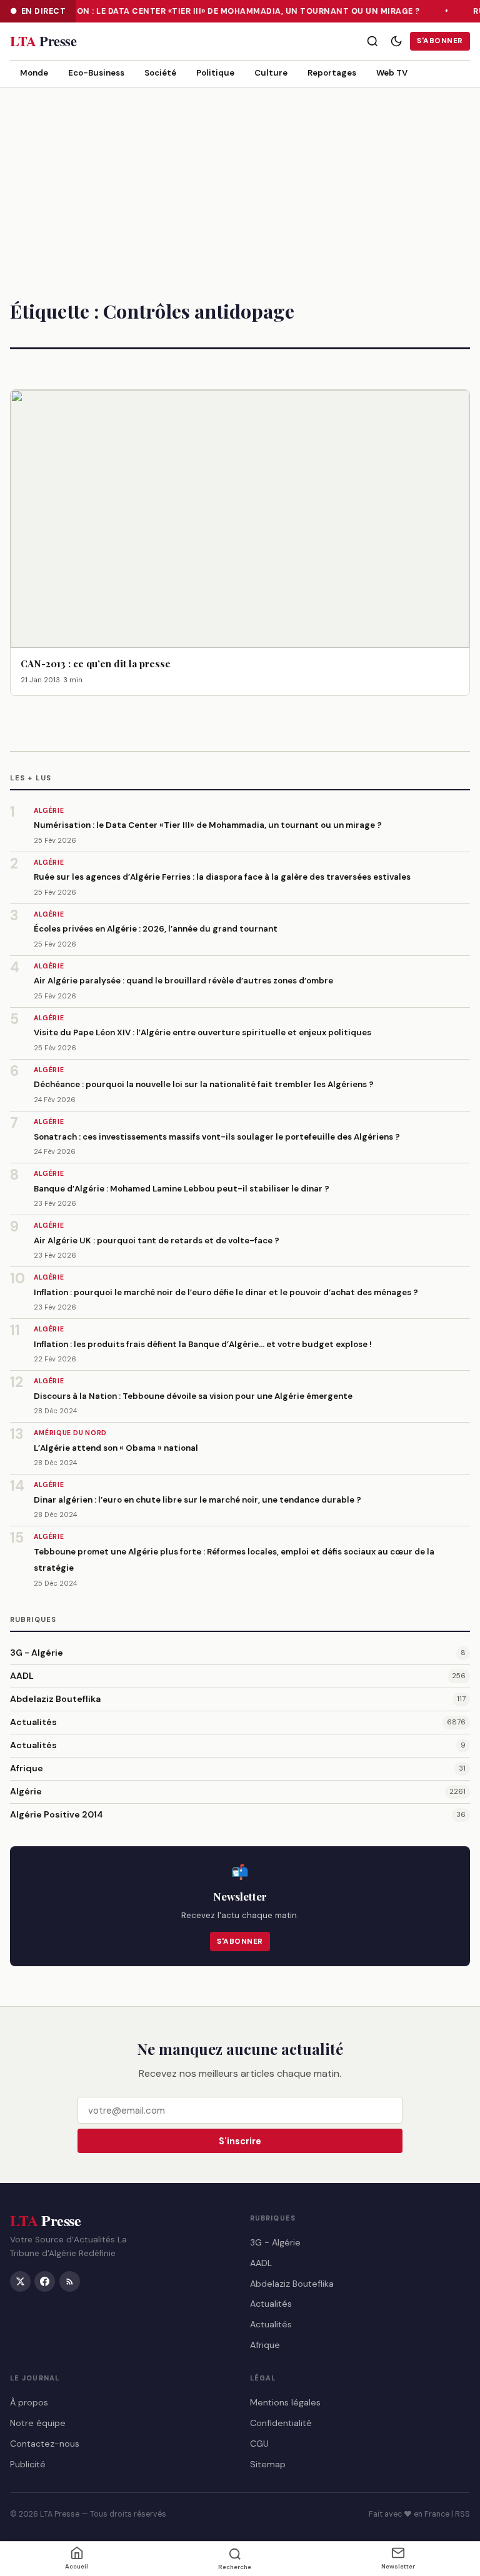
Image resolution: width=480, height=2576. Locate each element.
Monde (34, 73)
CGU (259, 2444)
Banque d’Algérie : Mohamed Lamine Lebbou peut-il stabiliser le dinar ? (182, 1189)
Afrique (27, 1768)
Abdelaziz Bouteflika (55, 1699)
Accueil (77, 2566)
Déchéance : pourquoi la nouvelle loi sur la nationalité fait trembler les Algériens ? (204, 1084)
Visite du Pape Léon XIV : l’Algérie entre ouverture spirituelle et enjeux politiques (202, 1032)
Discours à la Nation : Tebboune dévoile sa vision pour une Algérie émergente (193, 1396)
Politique (215, 73)
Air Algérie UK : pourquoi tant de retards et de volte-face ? (157, 1241)
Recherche (235, 2567)
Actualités (33, 1722)
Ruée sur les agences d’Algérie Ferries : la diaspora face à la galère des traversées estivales (222, 877)
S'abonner (440, 41)
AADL (22, 1676)
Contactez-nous (45, 2444)
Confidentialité (281, 2423)
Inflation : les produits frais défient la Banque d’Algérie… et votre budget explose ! (203, 1344)
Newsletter (398, 2566)
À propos (29, 2402)
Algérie (26, 1791)
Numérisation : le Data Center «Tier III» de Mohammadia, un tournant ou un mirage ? (221, 11)
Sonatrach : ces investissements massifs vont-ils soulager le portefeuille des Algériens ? (217, 1137)
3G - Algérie (37, 1653)
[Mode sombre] (396, 41)
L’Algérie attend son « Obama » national (116, 1448)
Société (160, 73)
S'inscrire (240, 2141)
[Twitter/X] (20, 2281)
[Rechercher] (372, 41)
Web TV (392, 73)
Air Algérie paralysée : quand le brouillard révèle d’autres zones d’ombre (183, 981)
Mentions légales (285, 2402)
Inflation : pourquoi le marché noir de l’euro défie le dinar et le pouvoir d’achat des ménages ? (226, 1292)
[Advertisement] (240, 182)
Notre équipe (38, 2423)
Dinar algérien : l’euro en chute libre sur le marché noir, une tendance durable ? (197, 1500)
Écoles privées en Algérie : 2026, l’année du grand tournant (156, 929)
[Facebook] (45, 2281)
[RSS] (70, 2281)
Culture (271, 73)
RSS (462, 2514)
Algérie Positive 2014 (57, 1814)
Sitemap (268, 2464)
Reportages (332, 73)
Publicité (28, 2464)
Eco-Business (96, 73)
